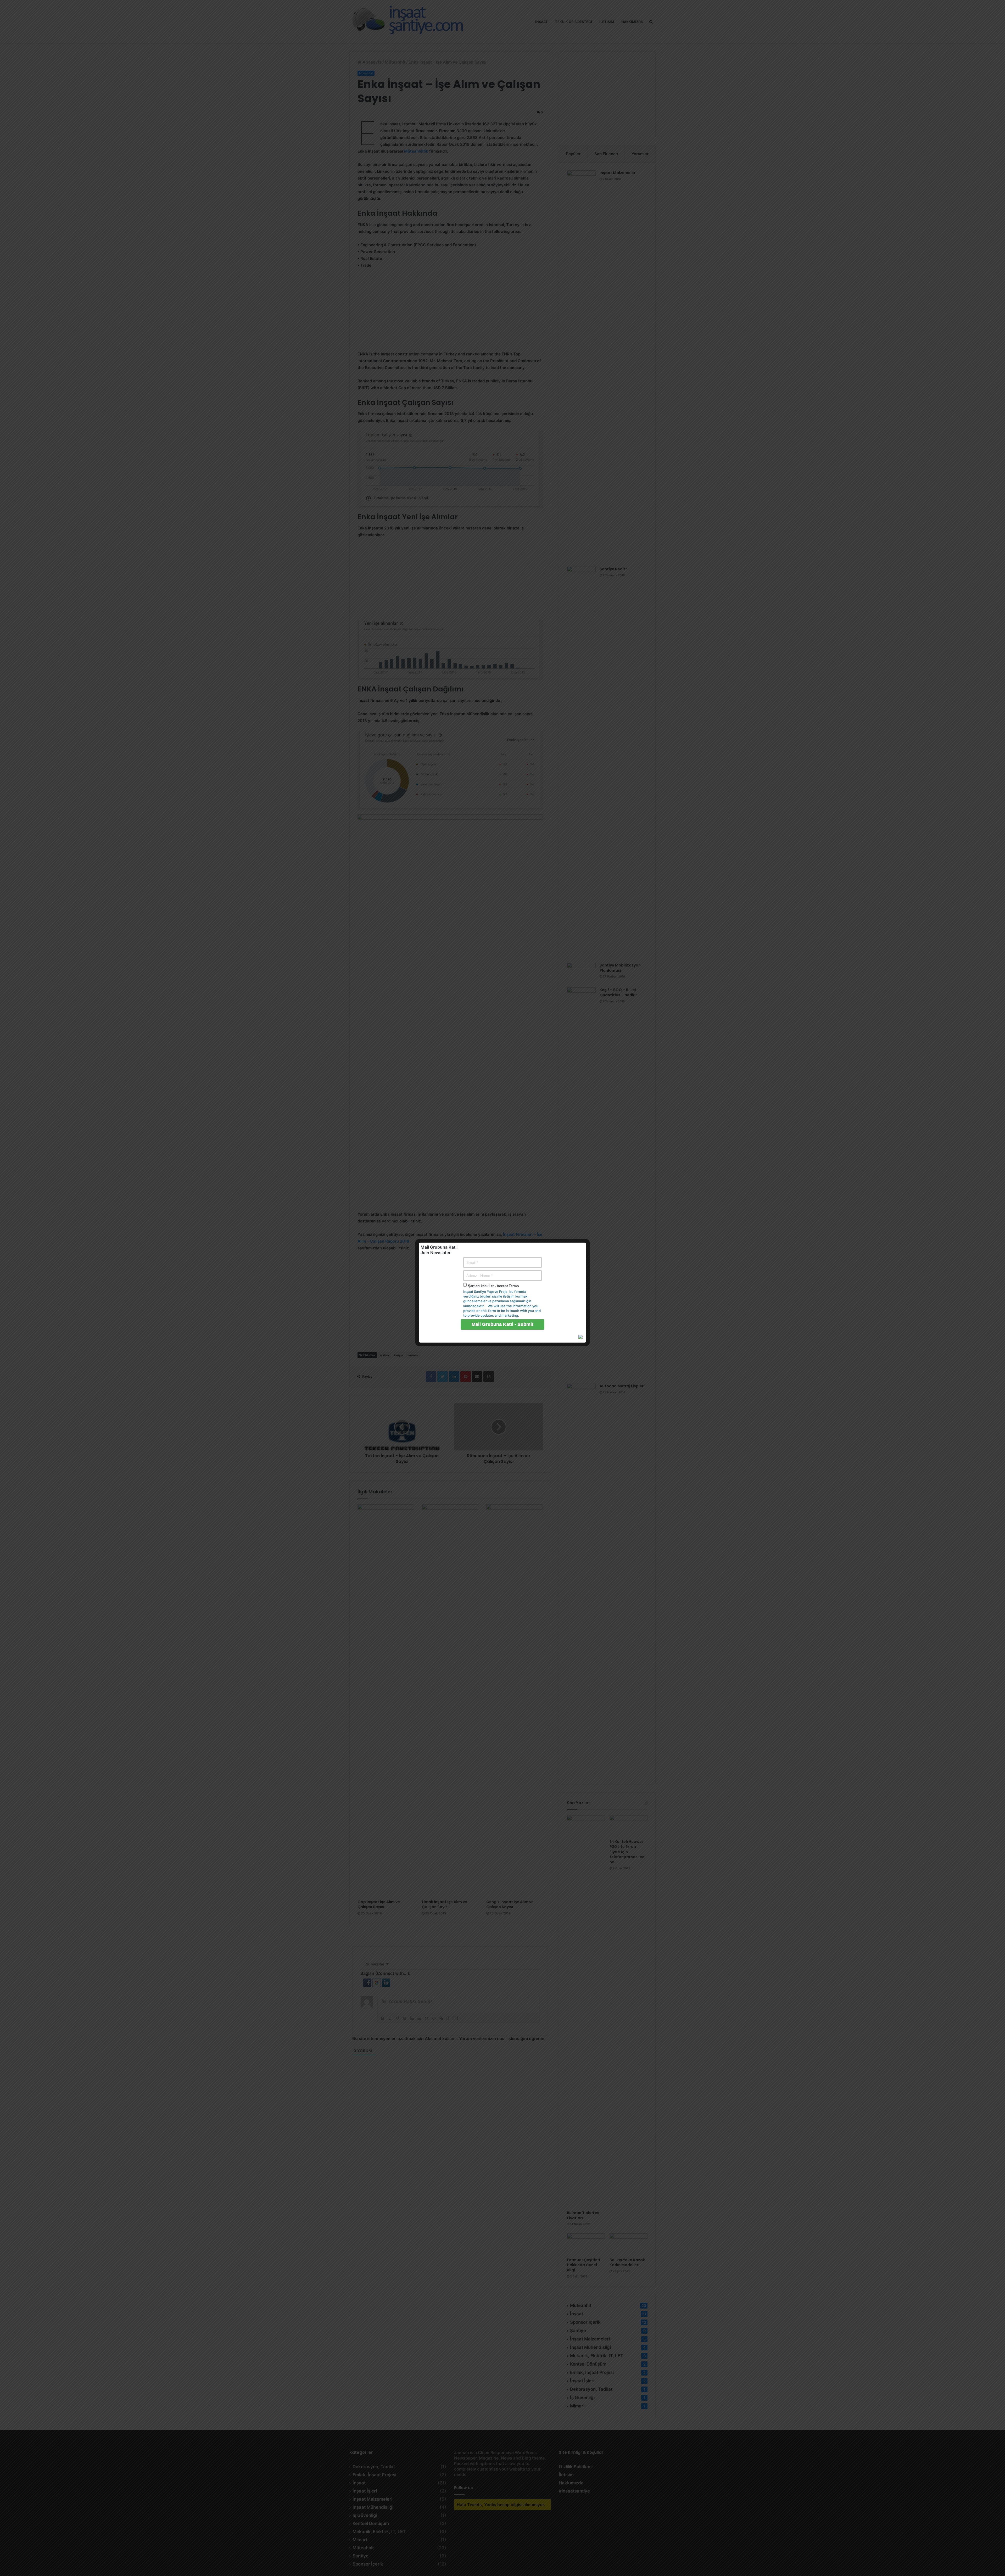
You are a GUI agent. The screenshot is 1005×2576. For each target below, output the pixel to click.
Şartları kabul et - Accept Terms (493, 1286)
